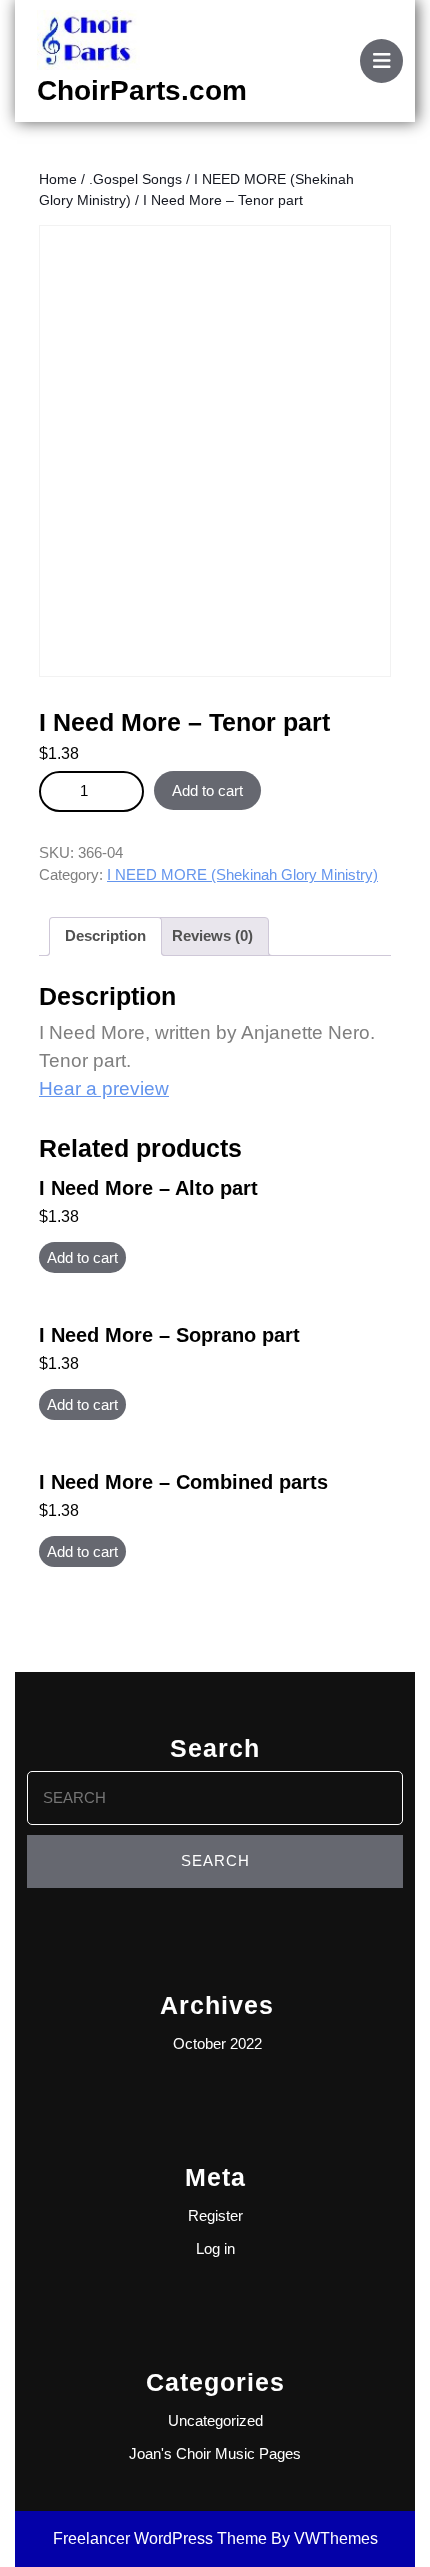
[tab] (381, 61)
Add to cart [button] (82, 1257)
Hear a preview (104, 1088)
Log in (215, 2248)
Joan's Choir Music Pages (215, 2453)
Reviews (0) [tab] (212, 935)
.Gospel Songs (135, 179)
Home (58, 179)
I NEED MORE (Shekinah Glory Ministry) (242, 874)
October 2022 (217, 2043)
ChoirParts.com (142, 90)
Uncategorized (215, 2420)
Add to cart (207, 790)
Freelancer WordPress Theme (160, 2538)
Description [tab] (105, 935)
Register (215, 2215)
